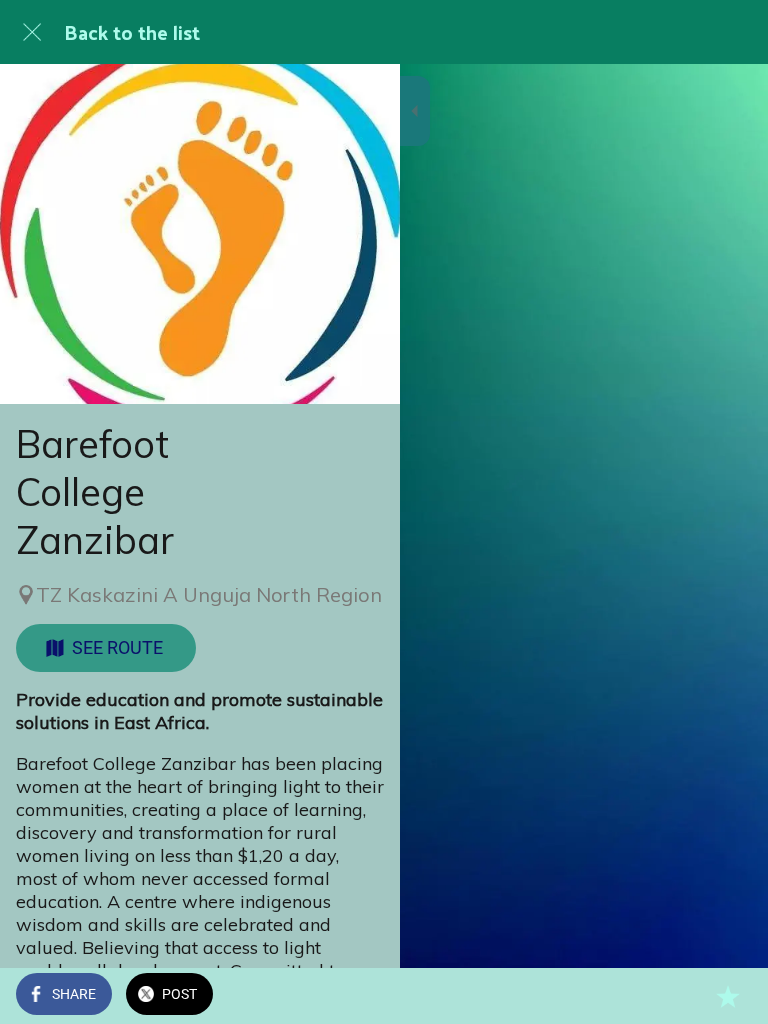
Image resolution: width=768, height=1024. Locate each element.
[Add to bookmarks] (728, 996)
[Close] (32, 32)
